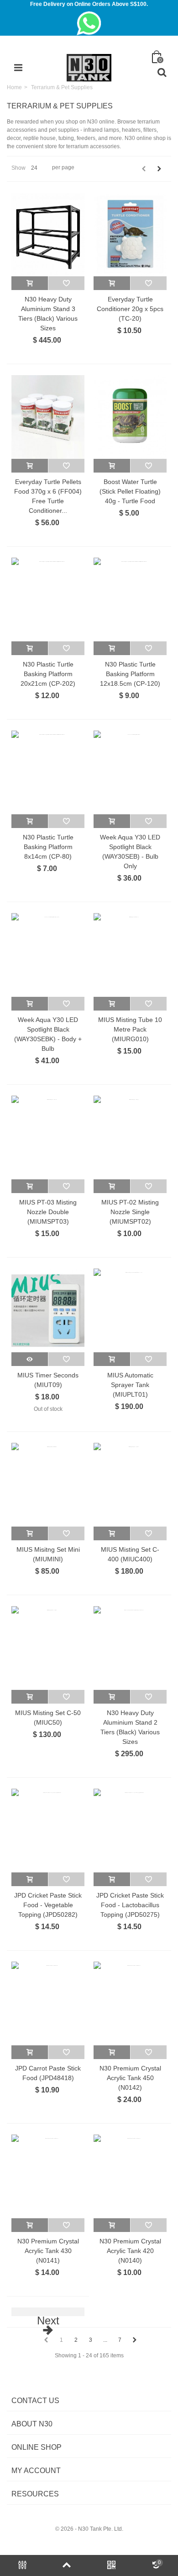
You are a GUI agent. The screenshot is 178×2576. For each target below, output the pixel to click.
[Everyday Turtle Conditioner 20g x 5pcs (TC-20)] (130, 234)
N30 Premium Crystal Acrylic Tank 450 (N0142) (130, 2078)
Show (18, 168)
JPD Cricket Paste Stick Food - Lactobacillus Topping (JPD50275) (130, 1905)
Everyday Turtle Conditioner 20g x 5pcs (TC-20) (130, 309)
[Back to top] (67, 2565)
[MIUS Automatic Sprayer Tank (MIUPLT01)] (130, 1310)
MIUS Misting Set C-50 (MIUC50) (48, 1718)
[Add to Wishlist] (66, 283)
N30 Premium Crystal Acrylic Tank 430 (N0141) (48, 2251)
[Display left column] (22, 2565)
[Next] (159, 169)
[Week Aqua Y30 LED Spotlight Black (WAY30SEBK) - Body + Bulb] (48, 955)
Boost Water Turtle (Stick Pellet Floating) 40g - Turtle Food (130, 491)
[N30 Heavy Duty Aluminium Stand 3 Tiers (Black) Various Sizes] (48, 234)
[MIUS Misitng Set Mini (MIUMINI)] (48, 1485)
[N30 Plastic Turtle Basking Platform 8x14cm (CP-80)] (48, 772)
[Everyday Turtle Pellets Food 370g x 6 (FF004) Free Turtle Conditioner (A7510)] (48, 417)
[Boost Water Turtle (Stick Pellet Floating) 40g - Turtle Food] (130, 417)
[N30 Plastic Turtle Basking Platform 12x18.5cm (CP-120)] (130, 600)
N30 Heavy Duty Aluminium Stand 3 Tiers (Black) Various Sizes (48, 314)
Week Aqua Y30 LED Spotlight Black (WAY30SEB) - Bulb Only (130, 852)
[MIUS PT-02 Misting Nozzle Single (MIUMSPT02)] (130, 1137)
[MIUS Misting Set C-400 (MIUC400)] (130, 1485)
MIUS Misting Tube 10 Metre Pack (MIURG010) (130, 1029)
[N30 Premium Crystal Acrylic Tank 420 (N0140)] (130, 2176)
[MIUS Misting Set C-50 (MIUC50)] (48, 1648)
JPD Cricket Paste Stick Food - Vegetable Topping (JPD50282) (48, 1905)
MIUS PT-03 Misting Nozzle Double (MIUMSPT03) (48, 1212)
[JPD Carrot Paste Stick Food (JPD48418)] (48, 2003)
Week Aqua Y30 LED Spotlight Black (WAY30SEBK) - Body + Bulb (48, 1034)
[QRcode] (111, 2565)
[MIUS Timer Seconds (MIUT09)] (48, 1310)
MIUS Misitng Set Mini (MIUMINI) (48, 1554)
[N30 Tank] (89, 67)
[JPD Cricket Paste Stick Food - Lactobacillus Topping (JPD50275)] (130, 1831)
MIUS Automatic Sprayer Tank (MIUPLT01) (130, 1385)
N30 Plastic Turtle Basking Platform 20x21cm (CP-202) (48, 674)
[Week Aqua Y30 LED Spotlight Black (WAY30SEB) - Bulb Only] (130, 772)
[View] (30, 1359)
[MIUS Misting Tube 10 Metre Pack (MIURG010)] (130, 955)
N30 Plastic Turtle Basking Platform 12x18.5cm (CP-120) (130, 674)
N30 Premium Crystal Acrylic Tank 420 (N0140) (130, 2251)
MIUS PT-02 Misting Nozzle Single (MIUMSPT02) (130, 1212)
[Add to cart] (30, 283)
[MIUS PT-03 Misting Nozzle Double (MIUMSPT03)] (48, 1137)
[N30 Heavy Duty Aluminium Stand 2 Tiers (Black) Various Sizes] (130, 1648)
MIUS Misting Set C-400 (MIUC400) (130, 1554)
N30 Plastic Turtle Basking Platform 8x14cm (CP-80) (48, 847)
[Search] (162, 73)
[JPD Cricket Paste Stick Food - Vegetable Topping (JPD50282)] (48, 1831)
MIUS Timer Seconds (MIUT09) (48, 1380)
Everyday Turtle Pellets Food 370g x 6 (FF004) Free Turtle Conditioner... (48, 496)
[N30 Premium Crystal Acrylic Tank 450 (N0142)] (130, 2003)
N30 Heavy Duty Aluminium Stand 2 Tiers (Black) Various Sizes (130, 1727)
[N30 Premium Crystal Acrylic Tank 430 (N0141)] (48, 2176)
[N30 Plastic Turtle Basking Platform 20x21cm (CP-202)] (48, 600)
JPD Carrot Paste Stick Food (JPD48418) (48, 2073)
